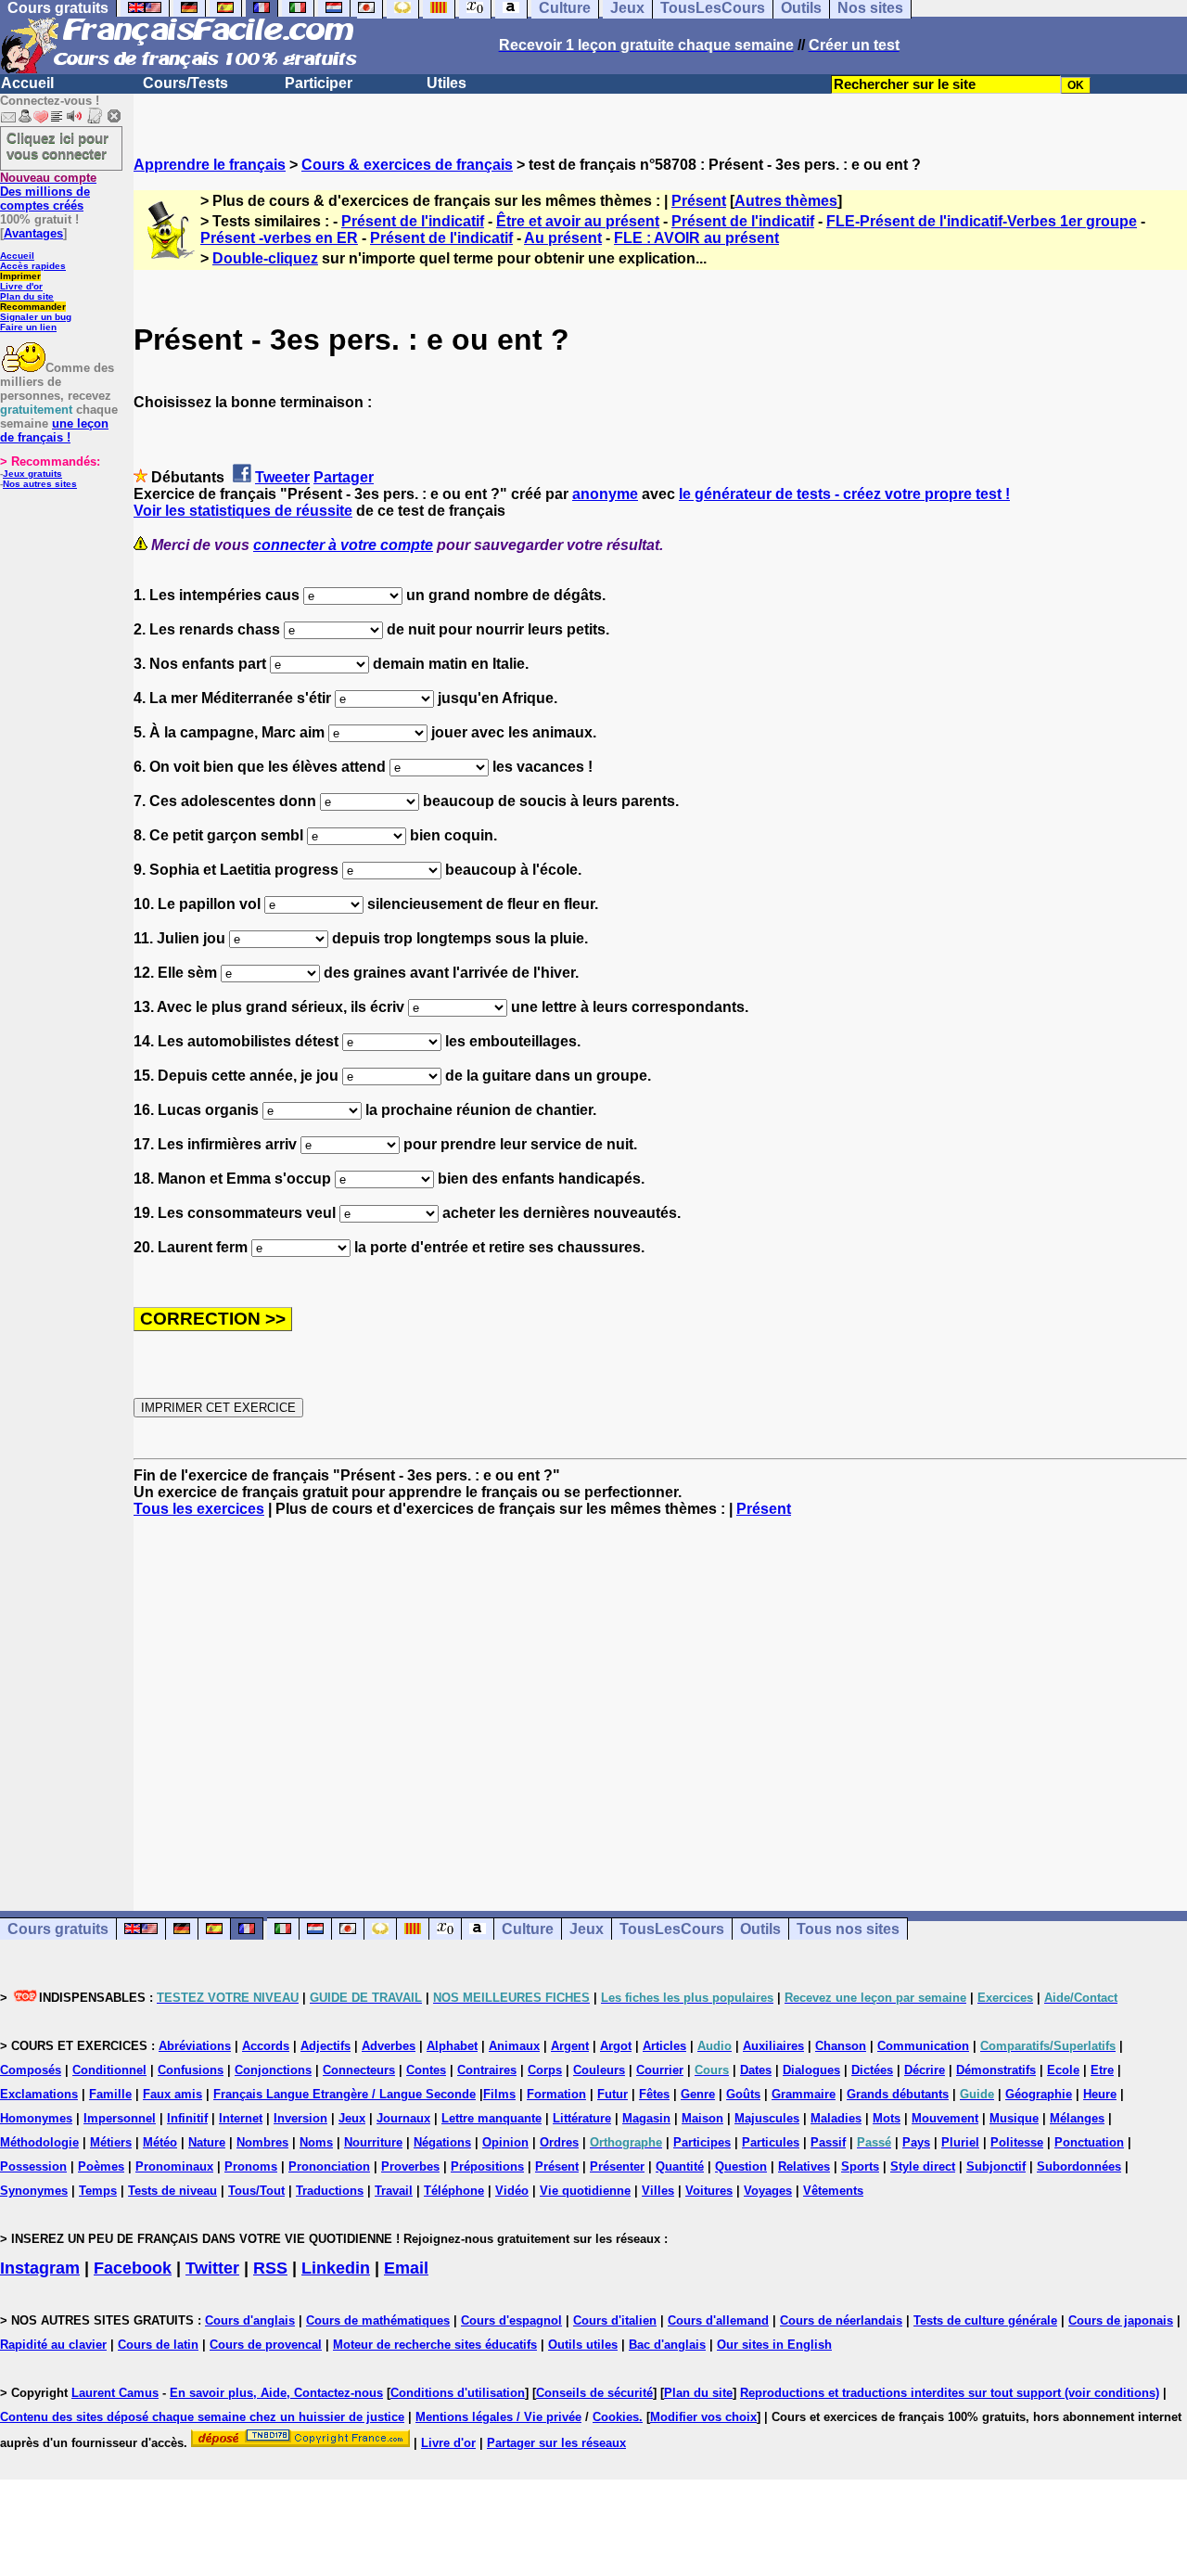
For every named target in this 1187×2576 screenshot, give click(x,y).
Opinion (505, 2142)
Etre (1102, 2070)
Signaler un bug (36, 317)
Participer (319, 83)
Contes (426, 2070)
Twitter (212, 2268)
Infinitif (187, 2118)
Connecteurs (359, 2070)
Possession (33, 2166)
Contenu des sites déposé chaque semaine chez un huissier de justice (202, 2417)
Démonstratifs (996, 2070)
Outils (760, 1929)
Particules (771, 2142)
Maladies (836, 2118)
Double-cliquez (265, 258)
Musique (1014, 2118)
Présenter (617, 2166)
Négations (442, 2142)
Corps (545, 2070)
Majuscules (767, 2118)
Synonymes (34, 2191)
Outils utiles (583, 2345)
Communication (923, 2046)
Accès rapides (33, 266)
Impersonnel (120, 2118)
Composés (31, 2070)
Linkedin (336, 2268)
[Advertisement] (660, 1698)
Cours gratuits (58, 1929)
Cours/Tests (185, 83)
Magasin (646, 2118)
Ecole (1063, 2070)
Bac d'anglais (667, 2345)
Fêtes (654, 2094)
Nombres (262, 2142)
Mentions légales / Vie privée (498, 2417)
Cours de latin (158, 2345)
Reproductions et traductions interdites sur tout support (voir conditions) (950, 2393)
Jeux (587, 1929)
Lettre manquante (491, 2118)
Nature (207, 2142)
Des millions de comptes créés (48, 192)
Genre (698, 2094)
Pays (916, 2142)
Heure (1100, 2094)
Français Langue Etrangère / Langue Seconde (345, 2094)
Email (406, 2268)
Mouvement (945, 2118)
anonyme (605, 494)
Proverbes (410, 2166)
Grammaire (804, 2094)
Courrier (660, 2070)
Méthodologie (39, 2142)
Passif (828, 2142)
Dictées (872, 2070)
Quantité (680, 2166)
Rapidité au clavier (53, 2345)
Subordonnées (1079, 2166)
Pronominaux (174, 2166)
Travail (394, 2191)
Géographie (1039, 2094)
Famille (110, 2094)
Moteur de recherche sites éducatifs (435, 2345)
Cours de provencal (266, 2345)
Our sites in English (774, 2345)
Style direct (923, 2166)
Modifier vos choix (703, 2417)
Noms (316, 2142)
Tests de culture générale (985, 2320)
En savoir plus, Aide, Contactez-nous (276, 2393)
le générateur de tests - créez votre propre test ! (844, 494)
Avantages (33, 233)
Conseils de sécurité (594, 2393)
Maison (702, 2118)
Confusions (191, 2070)
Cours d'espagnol (511, 2320)
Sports (860, 2166)
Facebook (133, 2268)
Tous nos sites (848, 1929)
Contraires (487, 2070)
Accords (266, 2046)
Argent (570, 2046)
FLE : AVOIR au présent (696, 238)
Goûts (743, 2094)
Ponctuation (1089, 2142)
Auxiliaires (773, 2046)
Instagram (40, 2268)
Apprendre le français (210, 165)
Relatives (804, 2166)
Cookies (616, 2417)
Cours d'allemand (718, 2320)
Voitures (709, 2191)
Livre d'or (21, 286)
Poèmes (101, 2166)
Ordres (559, 2142)
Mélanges (1077, 2118)
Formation (556, 2094)
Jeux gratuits (32, 474)
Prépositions (487, 2166)
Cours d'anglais (250, 2320)
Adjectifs (325, 2046)
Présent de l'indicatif (413, 221)
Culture (528, 1929)
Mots (887, 2118)
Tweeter (282, 477)
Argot (616, 2046)
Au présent (563, 238)
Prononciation (329, 2166)
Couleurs (599, 2070)
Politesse (1017, 2142)
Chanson (841, 2046)
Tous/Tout (256, 2191)
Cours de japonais (1121, 2320)
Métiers (111, 2142)
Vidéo (512, 2191)
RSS (270, 2268)
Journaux (403, 2118)
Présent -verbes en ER (279, 238)
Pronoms (251, 2166)
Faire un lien (28, 327)
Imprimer (20, 276)
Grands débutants (898, 2094)
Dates (756, 2070)
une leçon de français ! (54, 430)
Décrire (925, 2070)
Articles (664, 2046)
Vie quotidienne (585, 2191)
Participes (702, 2142)
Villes (658, 2191)
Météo (160, 2142)
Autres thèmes (786, 201)
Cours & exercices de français (407, 165)
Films (499, 2094)
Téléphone (454, 2191)
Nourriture (373, 2142)
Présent (699, 201)
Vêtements (833, 2191)
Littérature (582, 2118)
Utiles (447, 83)
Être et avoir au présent (578, 221)
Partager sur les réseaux (556, 2443)
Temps (98, 2191)
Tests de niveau (172, 2191)
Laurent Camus (115, 2393)
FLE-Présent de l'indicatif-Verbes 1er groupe (982, 221)
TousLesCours (672, 1929)
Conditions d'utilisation (458, 2393)
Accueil (27, 83)
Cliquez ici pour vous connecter (57, 146)
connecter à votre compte (343, 545)
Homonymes (36, 2118)
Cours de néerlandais (841, 2320)
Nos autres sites (40, 484)
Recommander (33, 307)
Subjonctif (996, 2166)
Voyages (768, 2191)
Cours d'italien (615, 2320)
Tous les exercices (199, 1509)
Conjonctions (273, 2070)
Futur (613, 2094)
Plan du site (27, 296)
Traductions (330, 2191)
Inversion (300, 2118)
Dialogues (811, 2070)
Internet (241, 2118)
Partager (344, 477)
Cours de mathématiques (378, 2320)
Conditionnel (109, 2070)
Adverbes (389, 2046)
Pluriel (960, 2142)
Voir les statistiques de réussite (243, 511)
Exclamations (39, 2094)
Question (741, 2166)
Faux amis (172, 2094)
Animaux (514, 2046)
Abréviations (195, 2046)
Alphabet (452, 2046)
